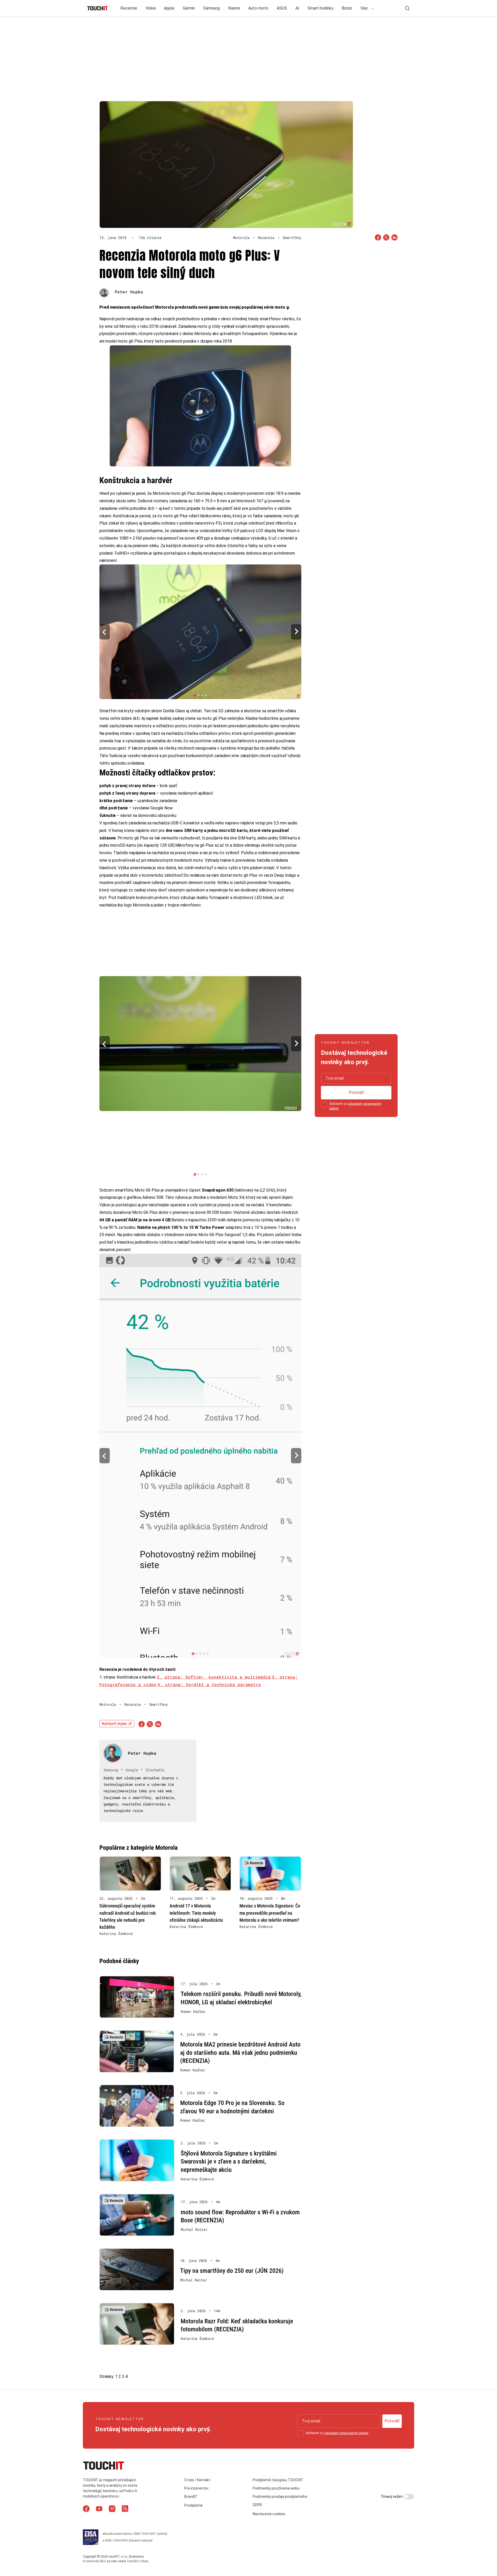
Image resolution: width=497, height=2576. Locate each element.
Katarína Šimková (116, 1934)
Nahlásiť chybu (114, 1724)
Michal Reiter (194, 2230)
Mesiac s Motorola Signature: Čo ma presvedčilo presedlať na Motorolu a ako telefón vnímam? (270, 1913)
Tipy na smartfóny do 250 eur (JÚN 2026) (232, 2271)
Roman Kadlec (193, 2012)
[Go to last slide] (105, 632)
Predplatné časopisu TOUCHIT (278, 2480)
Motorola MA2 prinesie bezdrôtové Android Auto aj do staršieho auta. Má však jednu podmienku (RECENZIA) (240, 2053)
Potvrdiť (356, 1093)
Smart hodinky (320, 8)
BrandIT (191, 2497)
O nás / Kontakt (197, 2480)
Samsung (211, 8)
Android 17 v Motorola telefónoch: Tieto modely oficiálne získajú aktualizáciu (196, 1913)
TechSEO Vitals (138, 2561)
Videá (151, 8)
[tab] (195, 695)
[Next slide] (296, 632)
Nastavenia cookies (269, 2514)
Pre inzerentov (196, 2488)
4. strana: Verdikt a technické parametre (209, 1684)
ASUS (282, 8)
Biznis (347, 8)
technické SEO (96, 2561)
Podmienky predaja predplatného (280, 2497)
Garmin (189, 8)
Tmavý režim (392, 2497)
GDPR (257, 2505)
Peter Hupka (129, 292)
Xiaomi (234, 8)
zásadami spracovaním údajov (346, 2433)
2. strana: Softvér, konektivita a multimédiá (214, 1677)
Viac (365, 8)
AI (297, 8)
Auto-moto (258, 8)
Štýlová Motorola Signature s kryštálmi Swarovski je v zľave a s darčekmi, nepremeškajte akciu (229, 2162)
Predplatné (193, 2506)
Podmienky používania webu (276, 2488)
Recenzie (129, 8)
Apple (169, 8)
